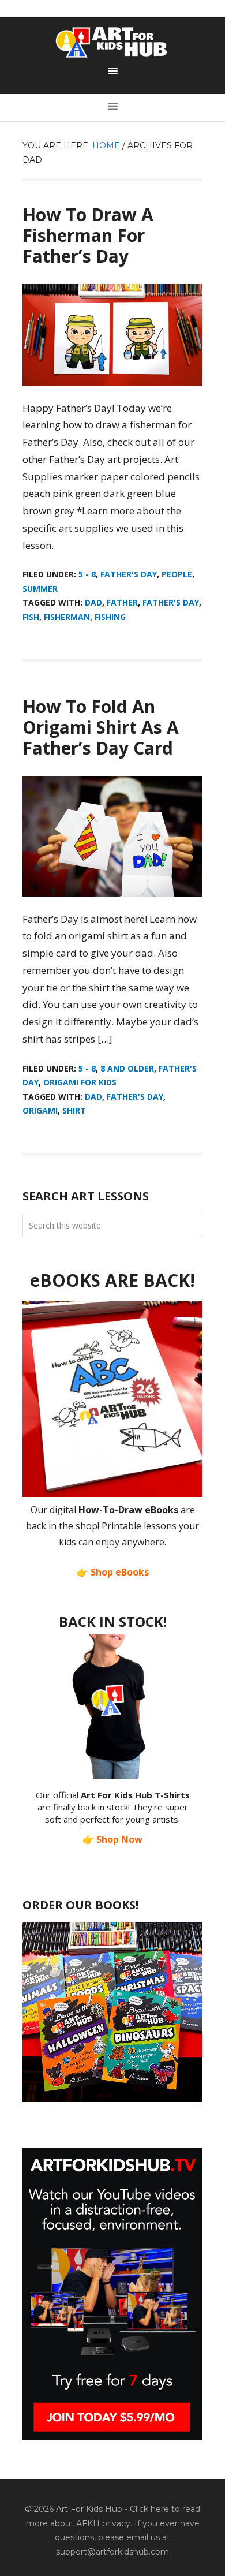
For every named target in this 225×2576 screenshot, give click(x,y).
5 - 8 (87, 574)
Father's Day (129, 574)
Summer (40, 589)
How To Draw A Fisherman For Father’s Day (88, 235)
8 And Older (127, 1068)
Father (122, 602)
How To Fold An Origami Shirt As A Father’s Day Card (101, 727)
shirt (74, 1110)
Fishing (110, 617)
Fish (31, 617)
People (177, 574)
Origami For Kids (80, 1082)
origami (40, 1110)
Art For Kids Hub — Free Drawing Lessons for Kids (112, 42)
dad (93, 602)
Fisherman (67, 617)
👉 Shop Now (112, 1839)
